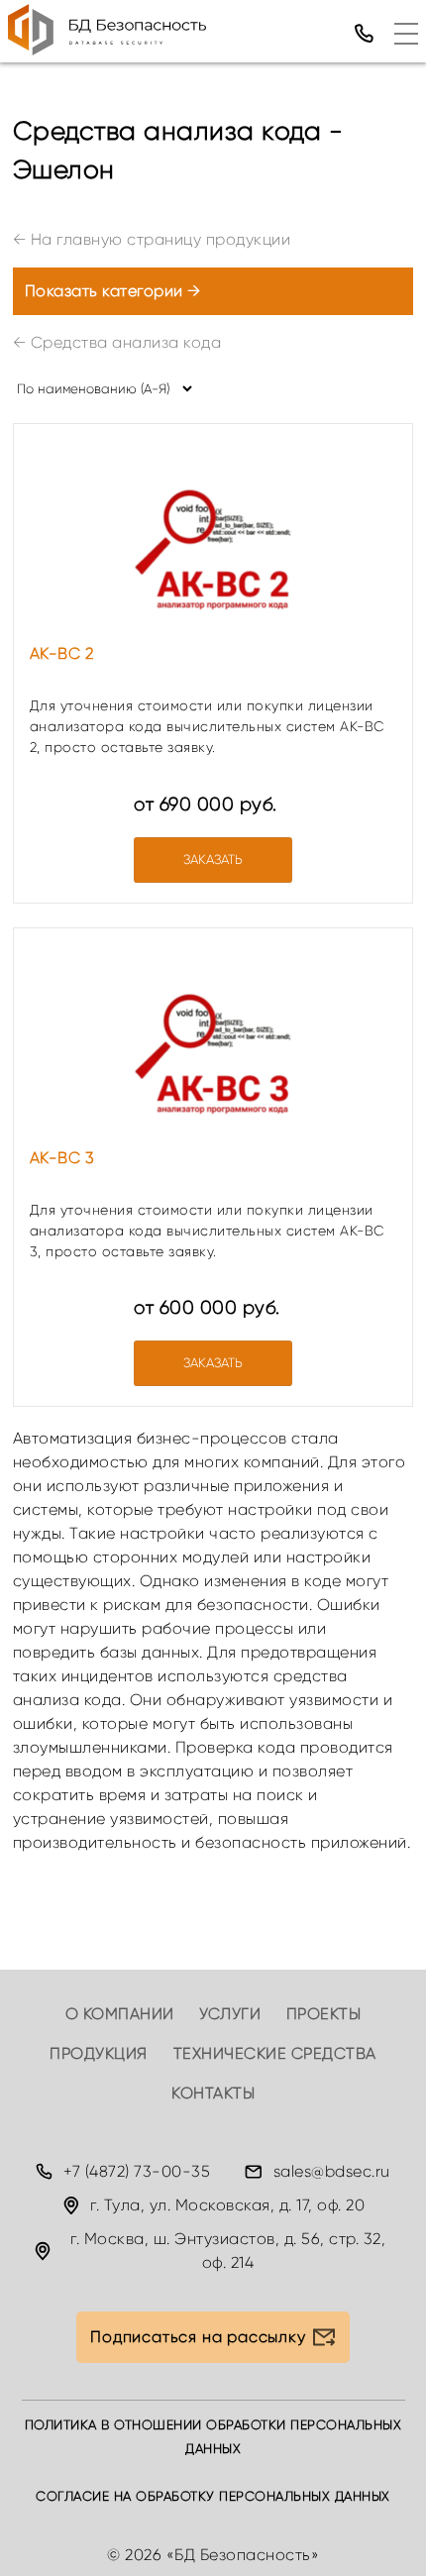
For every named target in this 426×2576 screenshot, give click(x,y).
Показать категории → (113, 291)
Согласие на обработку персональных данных (213, 2496)
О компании (120, 2014)
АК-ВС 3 (62, 1158)
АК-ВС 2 (62, 653)
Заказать (213, 859)
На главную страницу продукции (152, 239)
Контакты (213, 2093)
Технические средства (275, 2053)
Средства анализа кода (117, 342)
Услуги (230, 2014)
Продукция (99, 2053)
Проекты (324, 2014)
